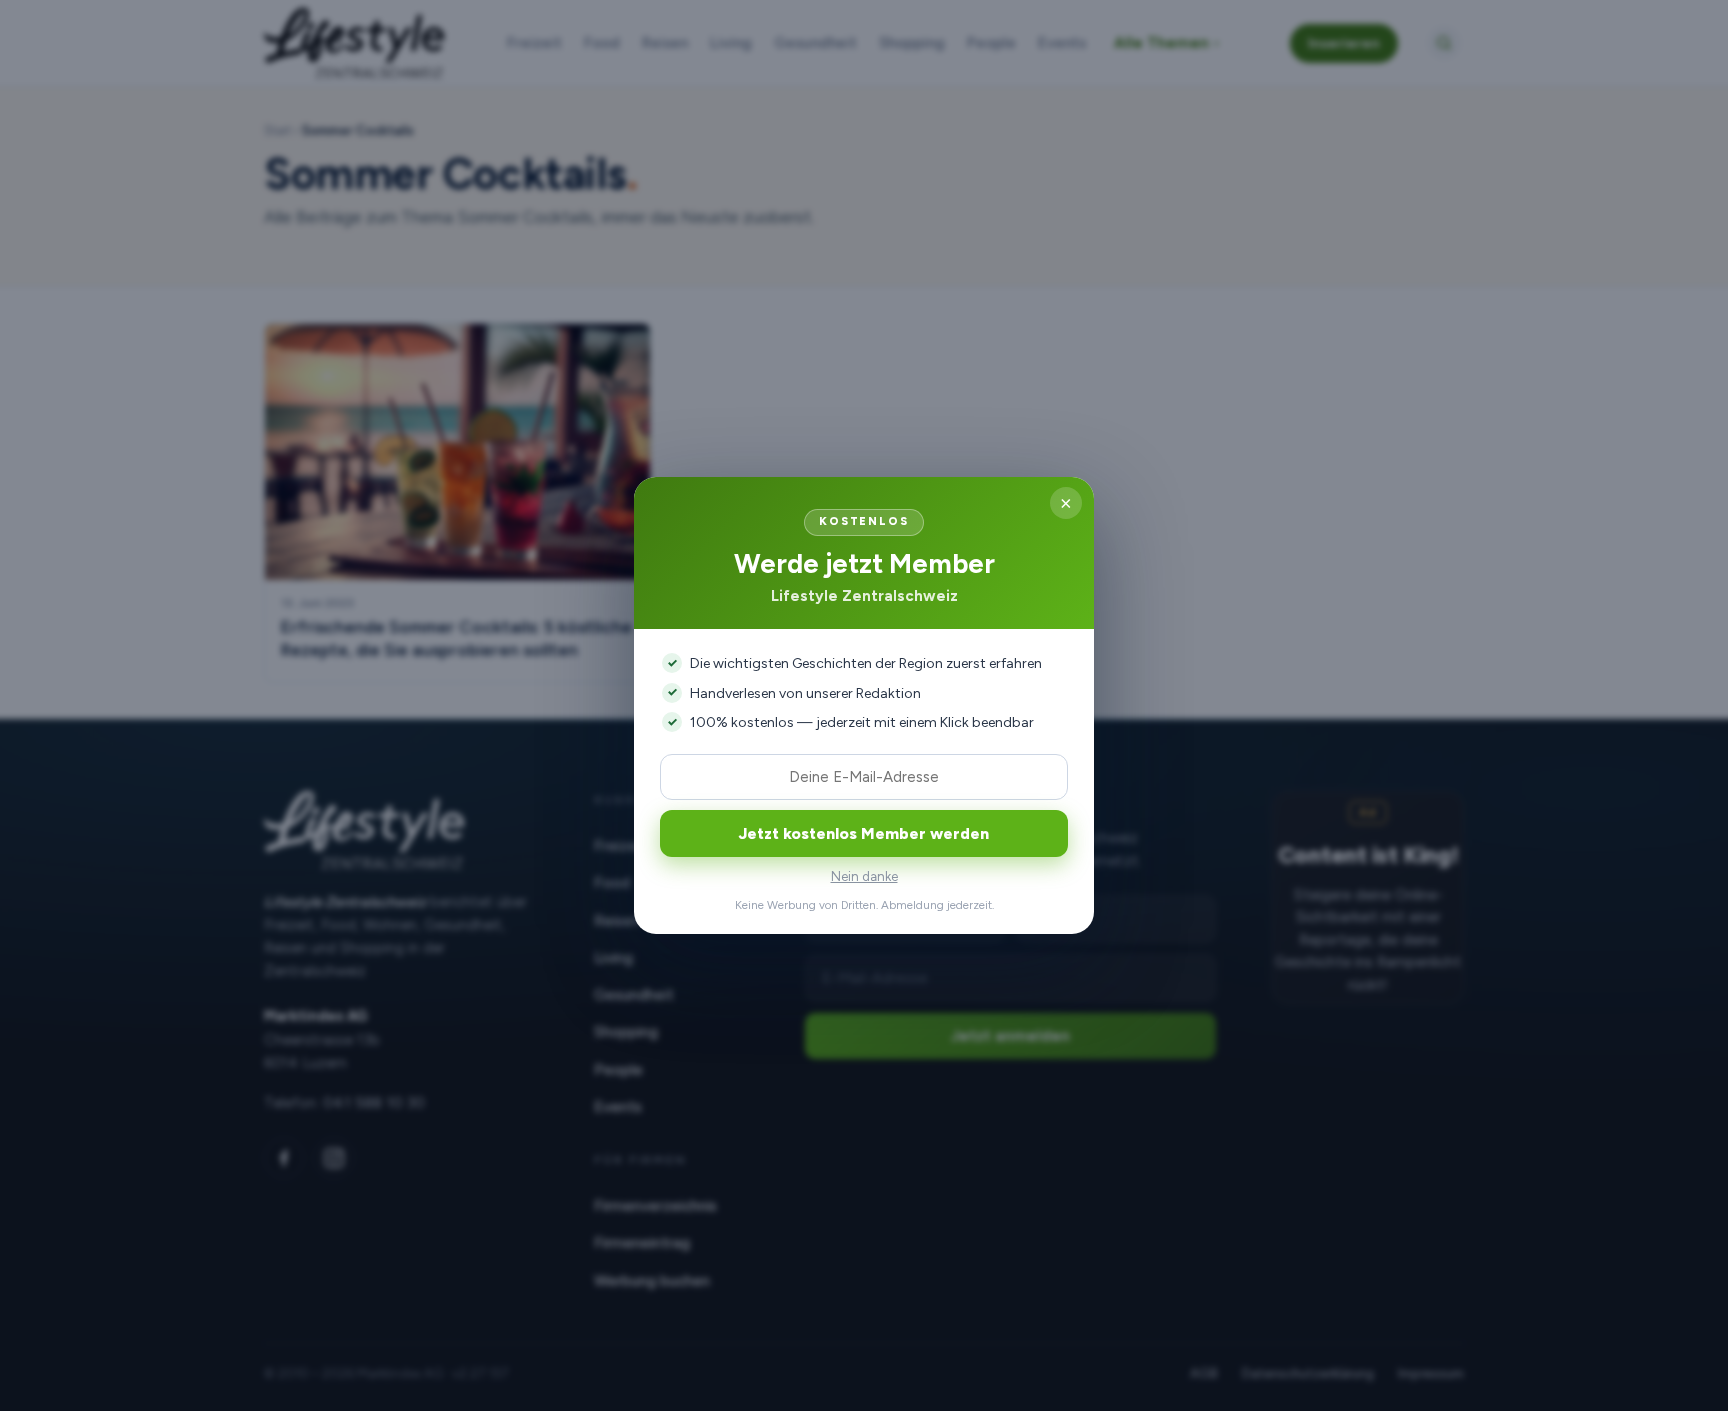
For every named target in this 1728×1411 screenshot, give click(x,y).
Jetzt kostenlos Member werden (864, 833)
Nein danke (864, 876)
